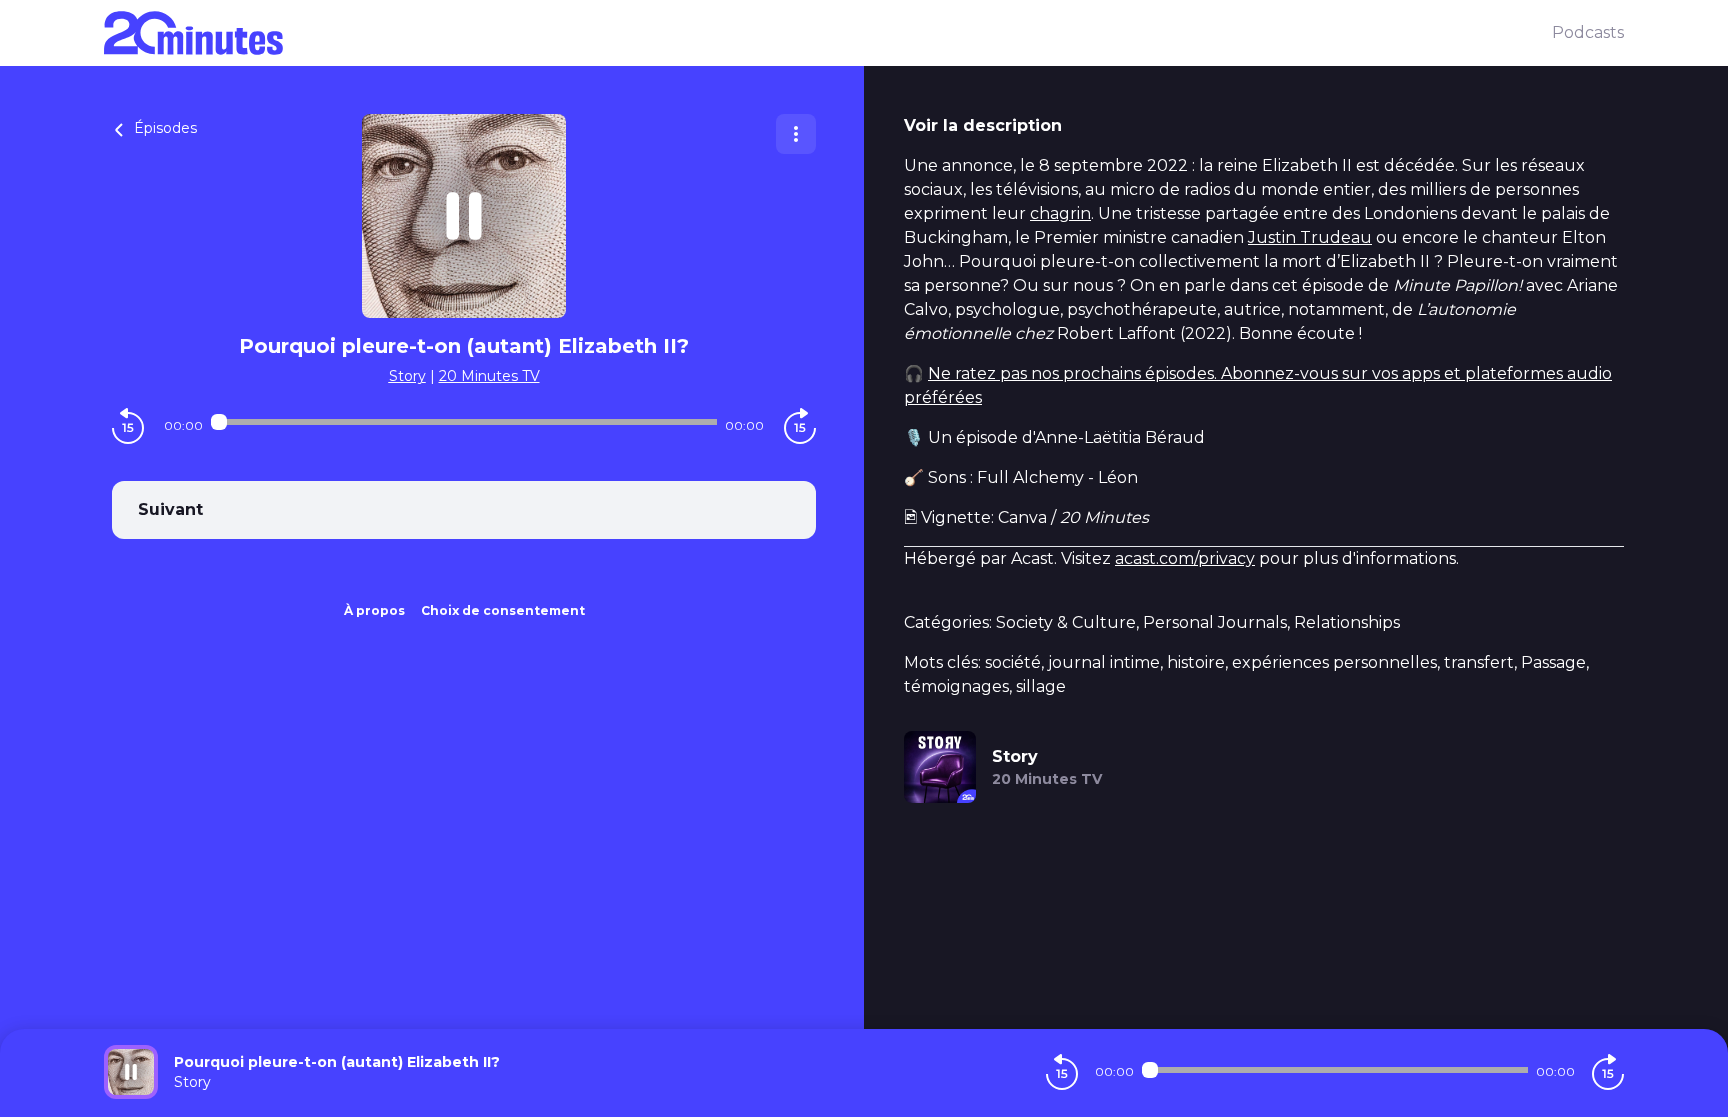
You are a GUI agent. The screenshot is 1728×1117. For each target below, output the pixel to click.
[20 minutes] (828, 33)
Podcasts (1588, 32)
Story (407, 376)
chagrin (1060, 213)
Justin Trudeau (1310, 237)
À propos (374, 610)
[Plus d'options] (796, 134)
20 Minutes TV (489, 376)
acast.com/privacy (1185, 558)
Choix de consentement (503, 610)
